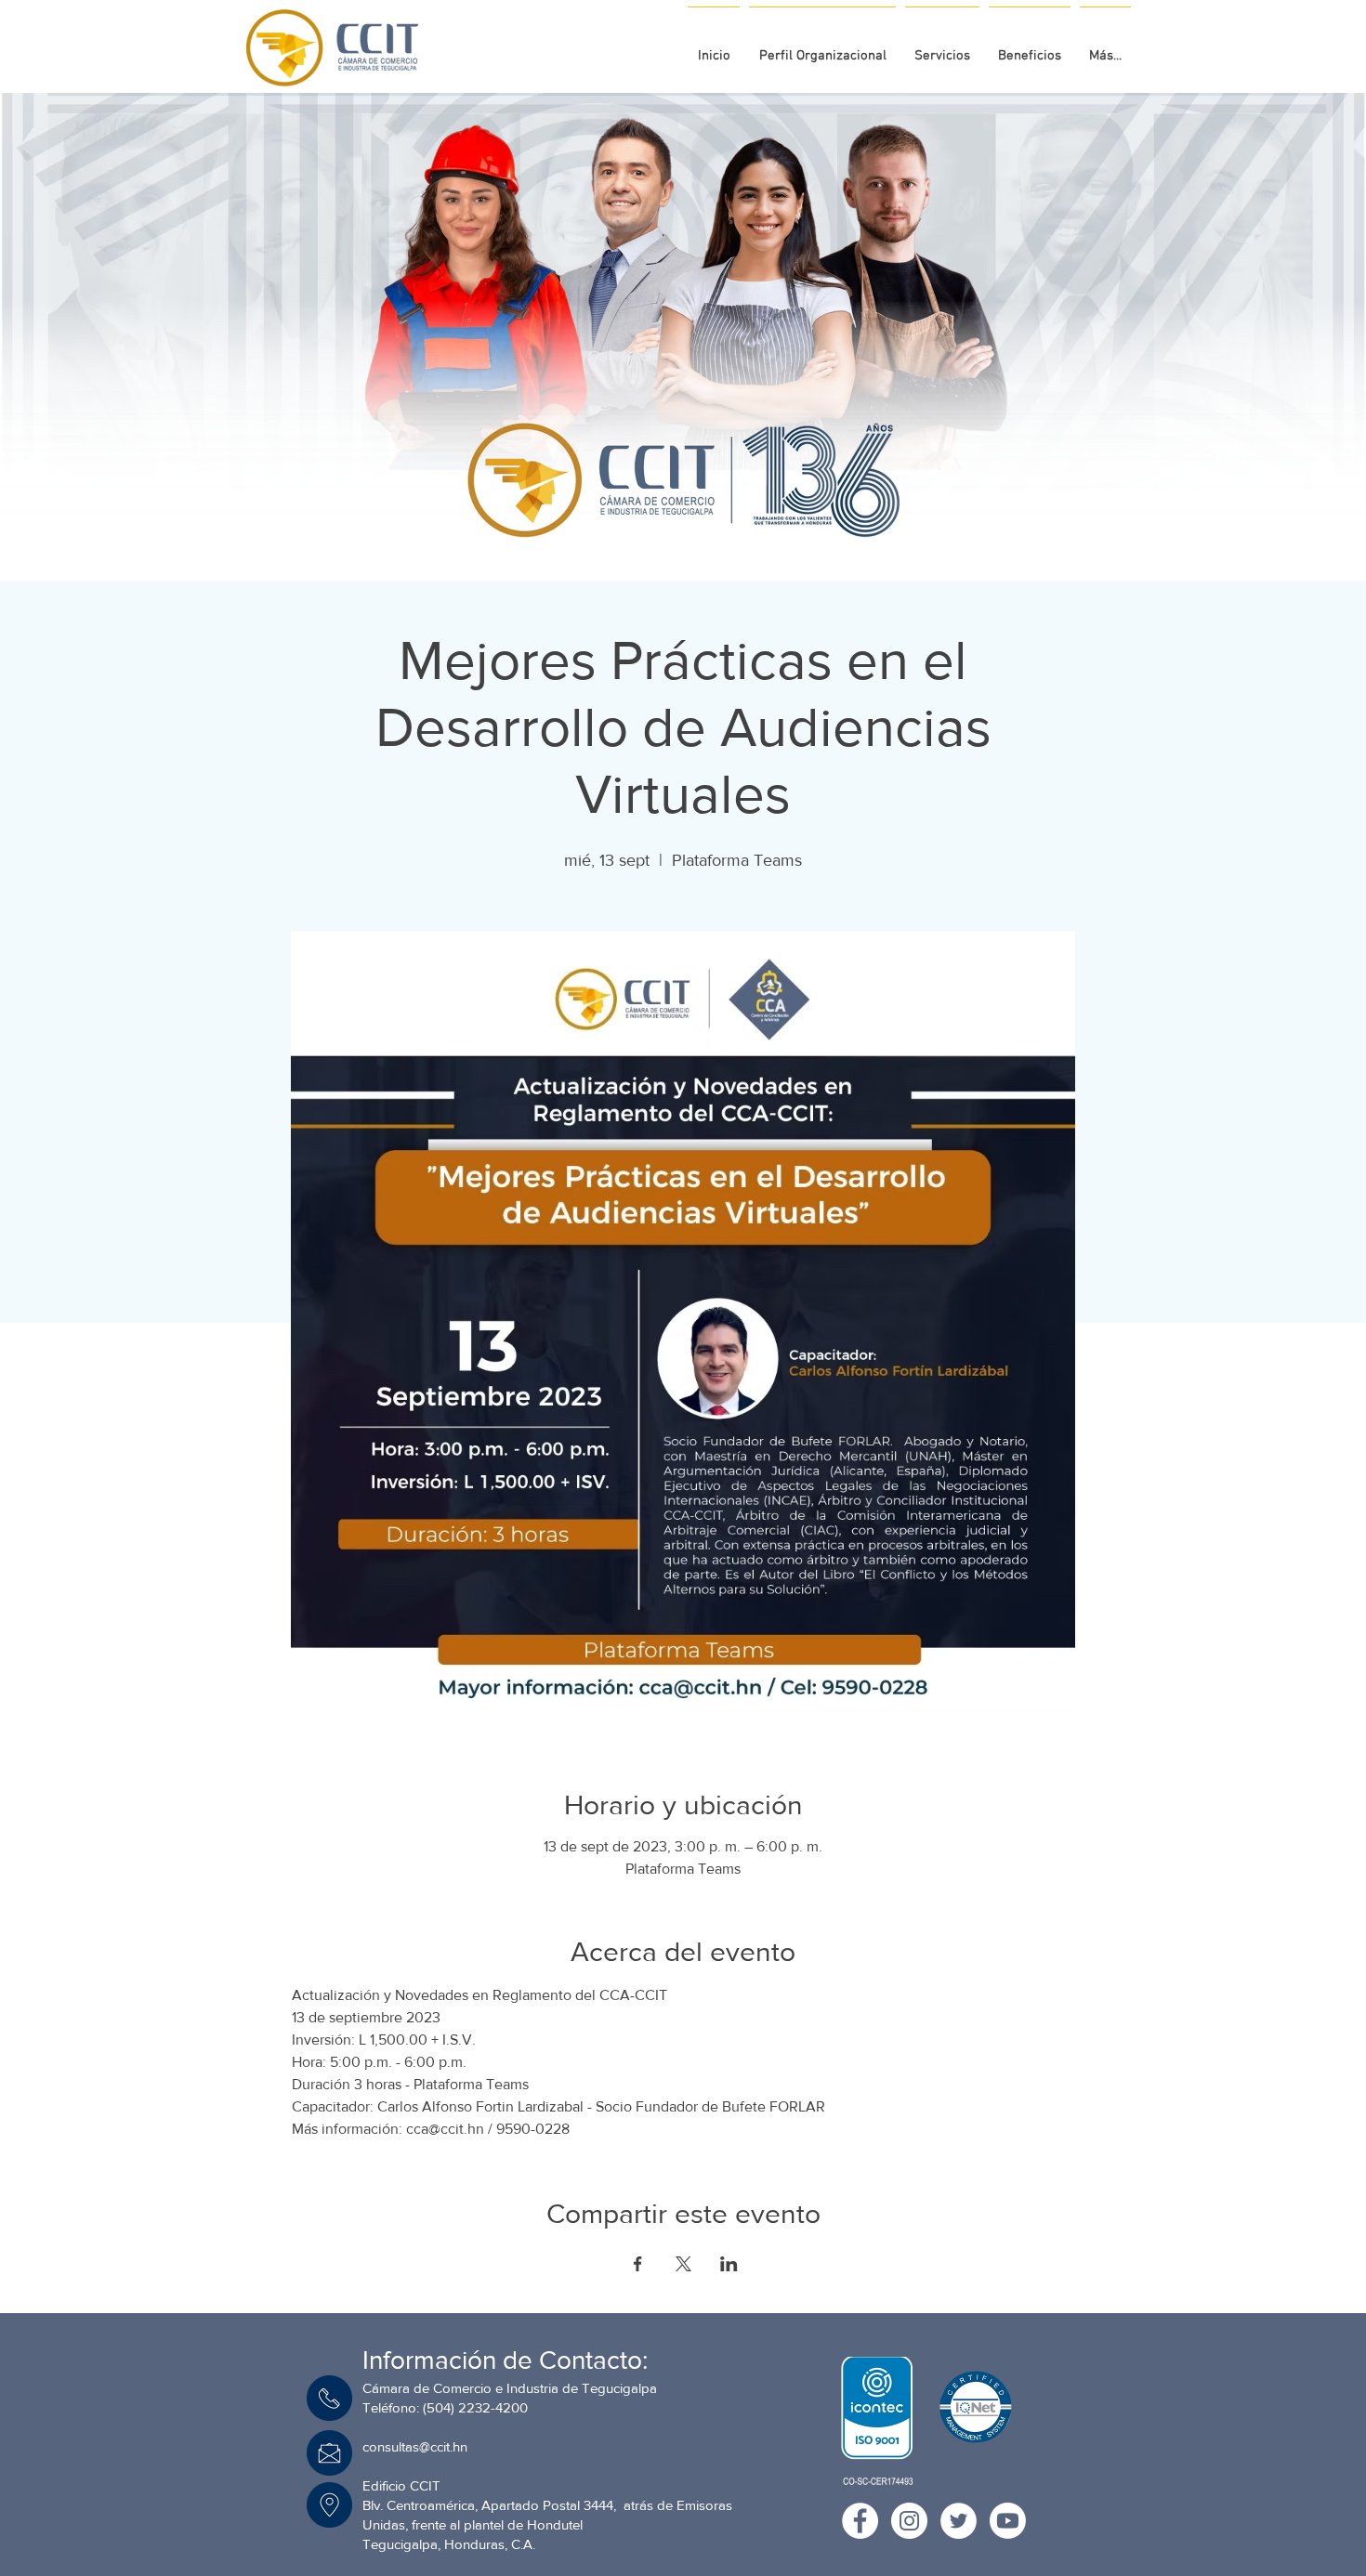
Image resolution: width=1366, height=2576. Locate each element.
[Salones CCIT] (676, 530)
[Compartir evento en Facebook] (638, 2264)
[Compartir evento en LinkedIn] (729, 2264)
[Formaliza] (693, 530)
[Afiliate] (710, 530)
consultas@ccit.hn (415, 2446)
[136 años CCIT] (658, 530)
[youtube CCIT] (1008, 2521)
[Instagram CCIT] (909, 2521)
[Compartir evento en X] (683, 2264)
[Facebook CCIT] (860, 2521)
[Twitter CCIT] (959, 2521)
